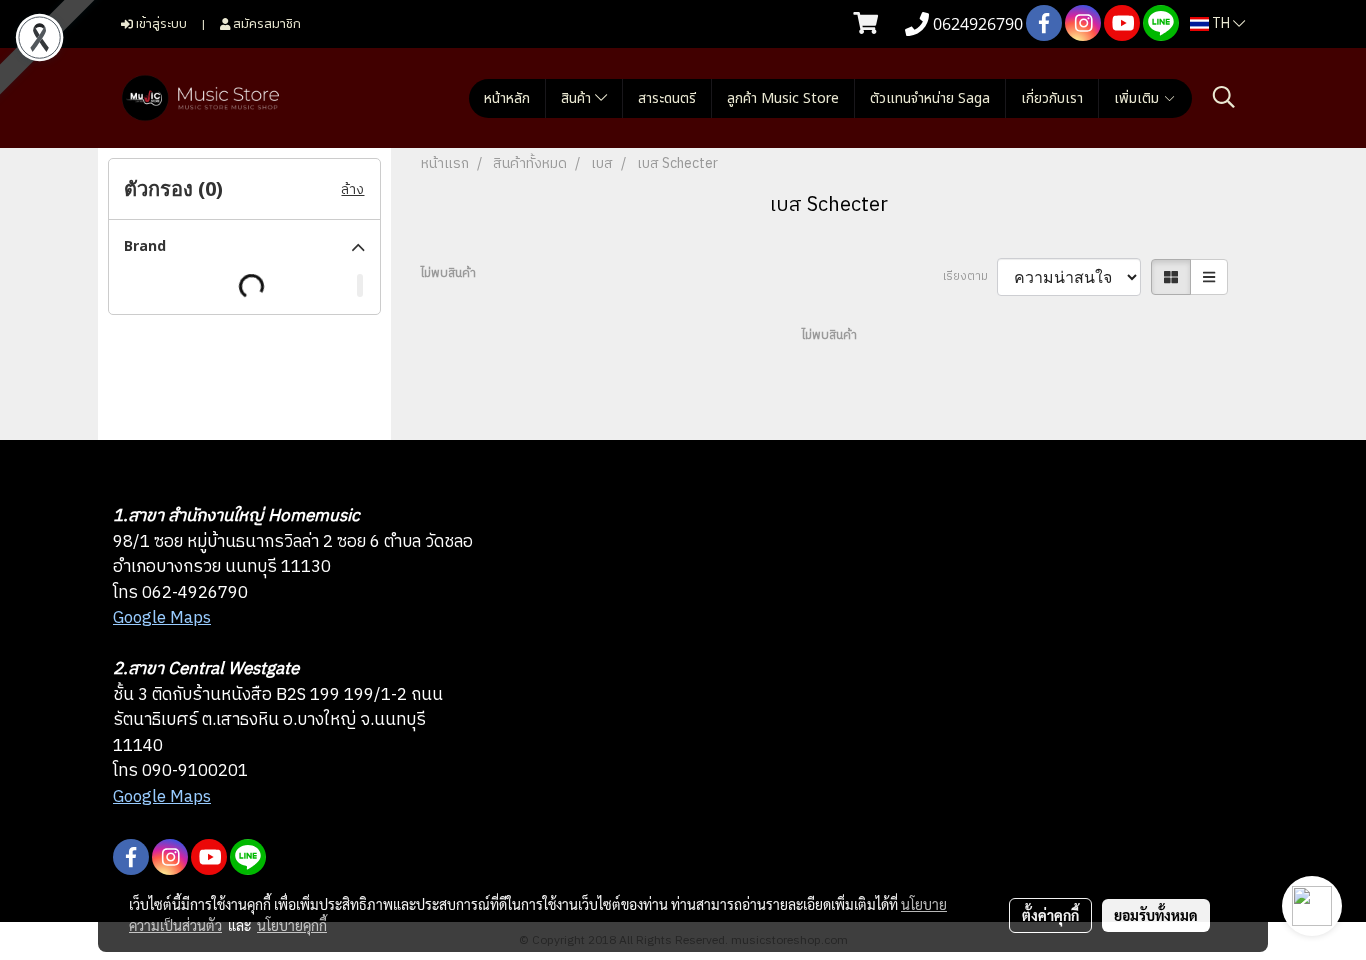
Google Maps (162, 618)
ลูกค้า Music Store (783, 98)
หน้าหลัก (507, 98)
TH (1221, 23)
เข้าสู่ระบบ (160, 23)
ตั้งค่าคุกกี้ (1050, 915)
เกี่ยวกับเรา (1052, 98)
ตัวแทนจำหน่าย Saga (930, 98)
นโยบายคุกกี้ (292, 925)
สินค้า (578, 98)
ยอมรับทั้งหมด (1156, 915)
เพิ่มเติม (1138, 98)
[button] (1224, 97)
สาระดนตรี (667, 98)
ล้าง (352, 189)
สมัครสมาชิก (265, 23)
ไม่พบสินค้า (448, 274)
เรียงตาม (970, 277)
